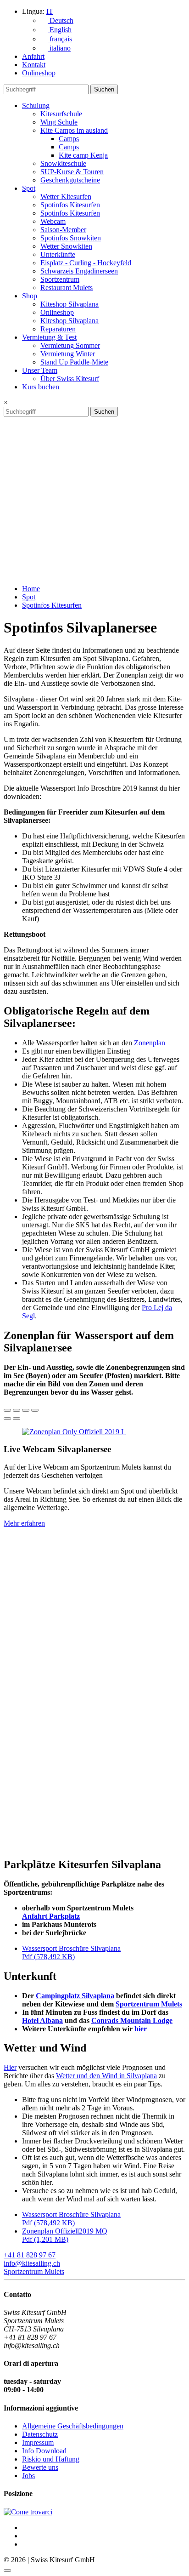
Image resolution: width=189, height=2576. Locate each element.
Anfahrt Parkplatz (51, 1916)
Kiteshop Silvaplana (69, 304)
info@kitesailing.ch (32, 2263)
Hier (10, 2067)
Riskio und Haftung (51, 2459)
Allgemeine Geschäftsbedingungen (73, 2426)
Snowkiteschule (63, 163)
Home (31, 589)
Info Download (44, 2451)
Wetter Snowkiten (66, 246)
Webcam (53, 221)
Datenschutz (40, 2434)
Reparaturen (58, 329)
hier (141, 2029)
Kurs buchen (41, 387)
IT (50, 11)
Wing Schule (59, 122)
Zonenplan (150, 1043)
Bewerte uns (40, 2467)
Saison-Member (63, 230)
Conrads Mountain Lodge (132, 2020)
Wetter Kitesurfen (66, 197)
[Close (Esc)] (7, 1410)
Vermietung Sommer (70, 345)
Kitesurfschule (61, 114)
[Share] (17, 1410)
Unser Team (40, 370)
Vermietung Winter (68, 354)
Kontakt (34, 65)
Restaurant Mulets (67, 288)
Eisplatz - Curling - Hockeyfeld (86, 263)
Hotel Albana (42, 2020)
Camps (69, 139)
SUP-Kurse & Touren (72, 172)
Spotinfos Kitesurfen (70, 205)
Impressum (38, 2442)
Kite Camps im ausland (74, 130)
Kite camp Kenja (83, 155)
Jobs (28, 2476)
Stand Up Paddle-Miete (74, 362)
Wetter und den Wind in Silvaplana (106, 2076)
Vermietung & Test (49, 337)
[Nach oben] (7, 2570)
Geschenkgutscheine (70, 180)
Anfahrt (33, 56)
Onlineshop (39, 73)
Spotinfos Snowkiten (71, 238)
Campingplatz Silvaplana (75, 1996)
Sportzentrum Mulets (149, 2004)
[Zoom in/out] (35, 1410)
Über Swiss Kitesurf (70, 379)
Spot (29, 188)
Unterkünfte (58, 254)
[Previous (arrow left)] (7, 1419)
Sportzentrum (60, 279)
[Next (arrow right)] (17, 1419)
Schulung (36, 105)
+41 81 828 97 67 (30, 2255)
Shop (30, 296)
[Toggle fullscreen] (26, 1410)
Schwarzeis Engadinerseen (79, 271)
